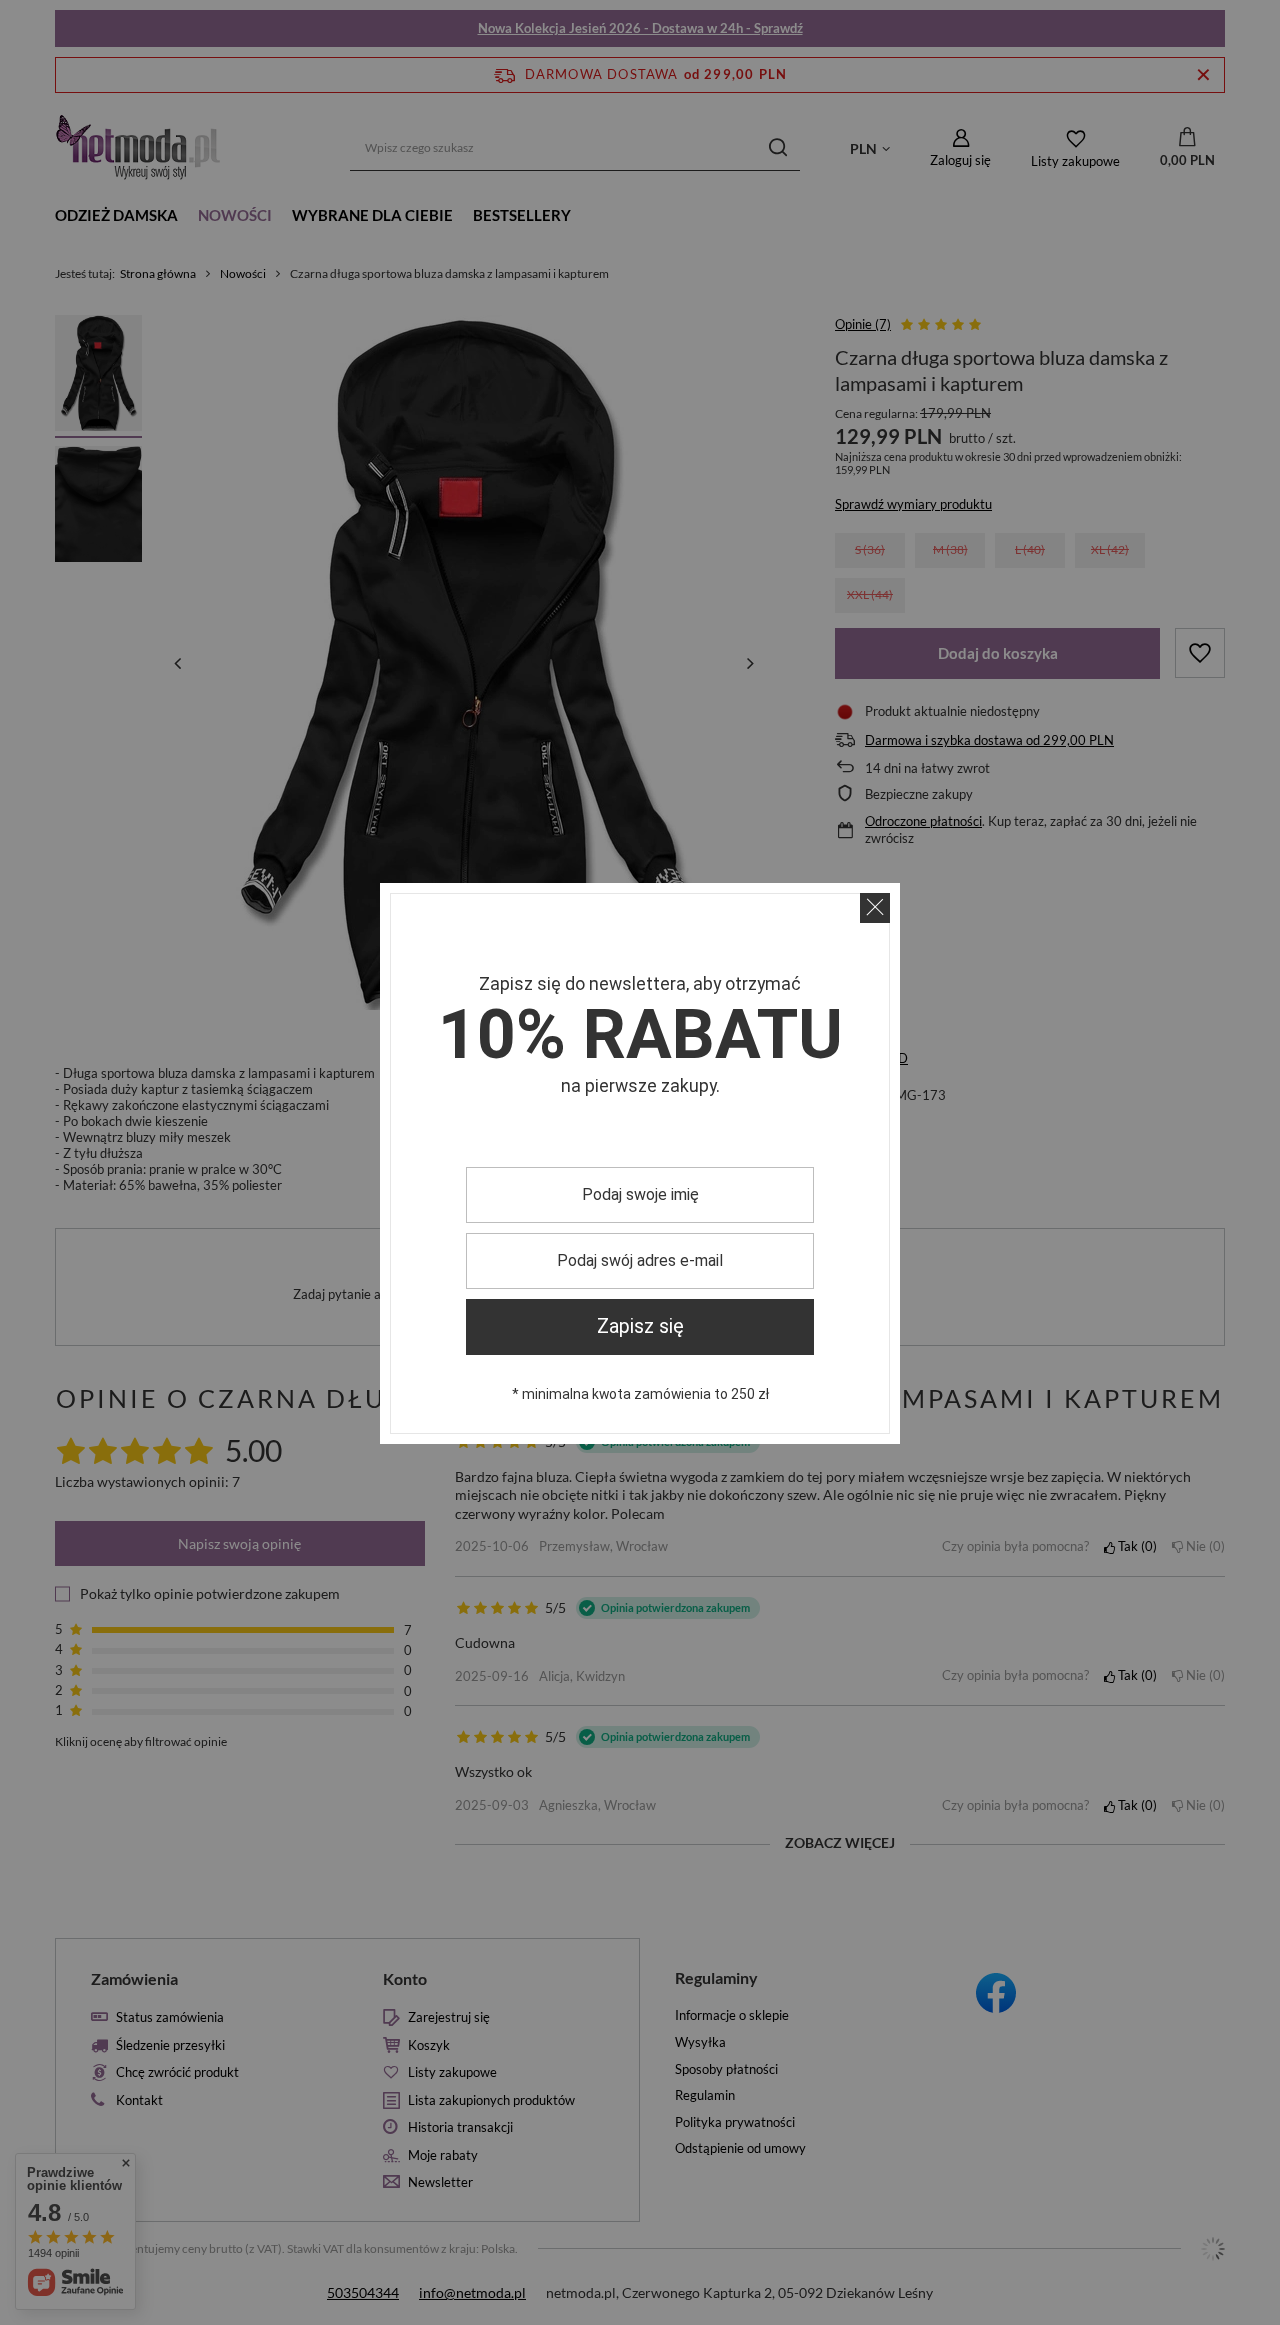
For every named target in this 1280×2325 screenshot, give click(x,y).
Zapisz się (640, 1326)
